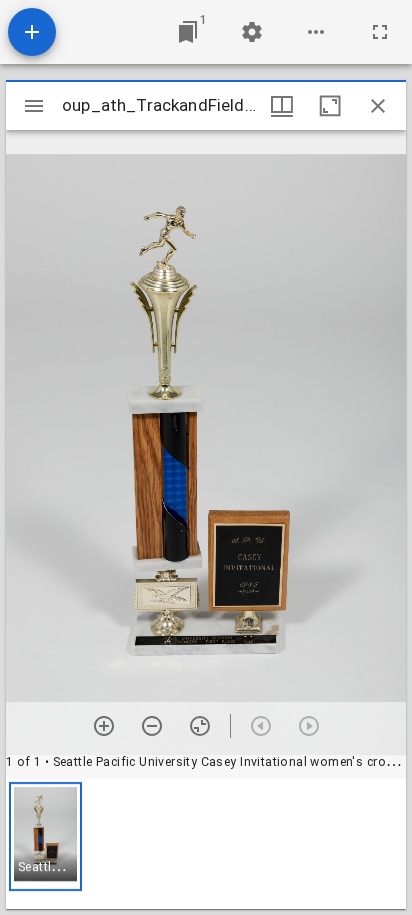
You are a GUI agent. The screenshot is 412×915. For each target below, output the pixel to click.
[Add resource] (32, 32)
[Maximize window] (330, 106)
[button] (45, 836)
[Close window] (378, 106)
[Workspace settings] (252, 32)
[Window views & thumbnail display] (282, 106)
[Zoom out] (152, 726)
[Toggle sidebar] (34, 106)
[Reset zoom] (200, 726)
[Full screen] (380, 32)
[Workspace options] (316, 32)
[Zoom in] (104, 726)
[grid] (206, 844)
